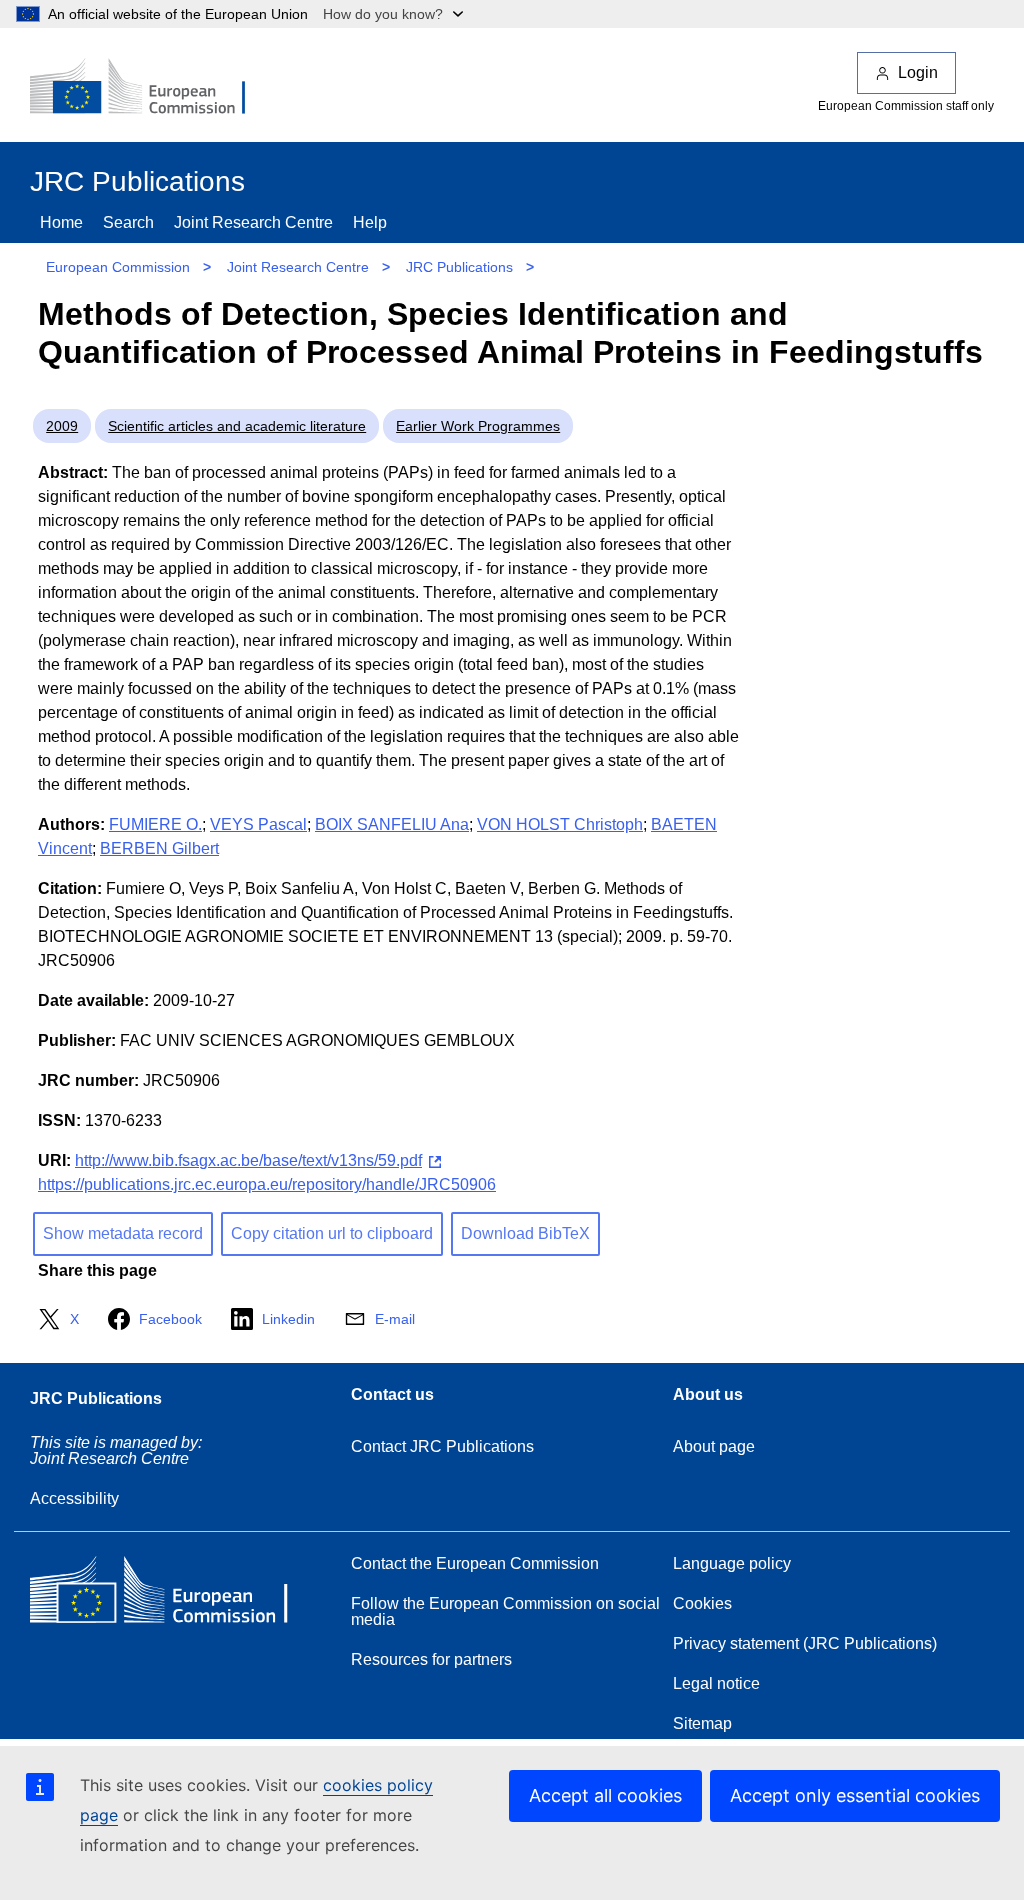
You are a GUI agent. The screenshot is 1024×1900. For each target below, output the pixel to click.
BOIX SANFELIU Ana (392, 824)
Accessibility (74, 1498)
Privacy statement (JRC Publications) (805, 1643)
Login (918, 72)
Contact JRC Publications (442, 1446)
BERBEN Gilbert (159, 848)
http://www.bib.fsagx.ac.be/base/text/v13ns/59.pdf (248, 1160)
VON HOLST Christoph (560, 824)
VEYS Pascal (258, 824)
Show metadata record (123, 1233)
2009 (62, 426)
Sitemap (702, 1723)
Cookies (702, 1603)
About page (714, 1446)
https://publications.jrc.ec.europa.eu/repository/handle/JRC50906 (267, 1184)
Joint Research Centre (253, 222)
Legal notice (716, 1683)
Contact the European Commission (475, 1563)
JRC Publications (459, 267)
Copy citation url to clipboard (332, 1233)
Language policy (732, 1563)
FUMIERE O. (155, 824)
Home (61, 222)
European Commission (118, 267)
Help (370, 222)
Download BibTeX (525, 1233)
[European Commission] (151, 88)
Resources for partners (431, 1659)
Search (128, 222)
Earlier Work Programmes (478, 426)
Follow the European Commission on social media (505, 1611)
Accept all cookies (605, 1795)
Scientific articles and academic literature (237, 426)
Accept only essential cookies (855, 1795)
